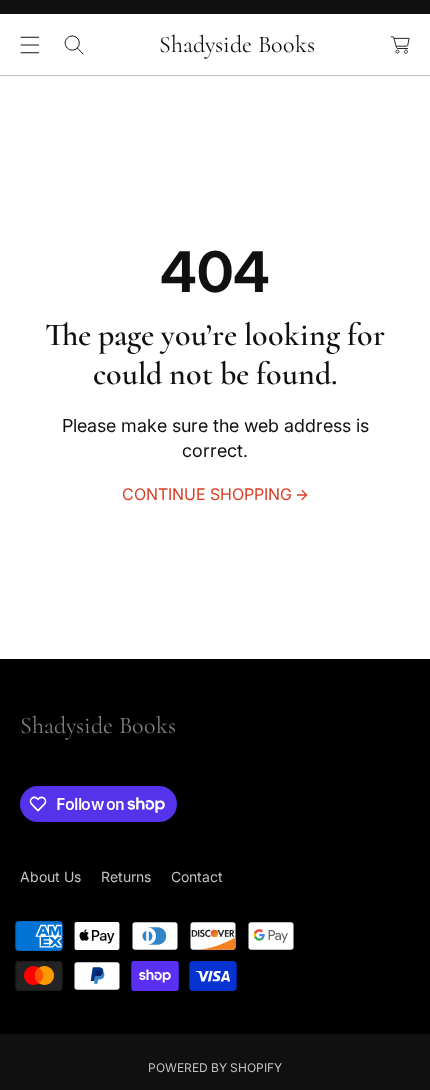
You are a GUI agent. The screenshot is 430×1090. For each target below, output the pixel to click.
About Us (50, 876)
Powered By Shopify (215, 1067)
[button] (30, 45)
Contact (197, 876)
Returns (126, 876)
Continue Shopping (207, 494)
